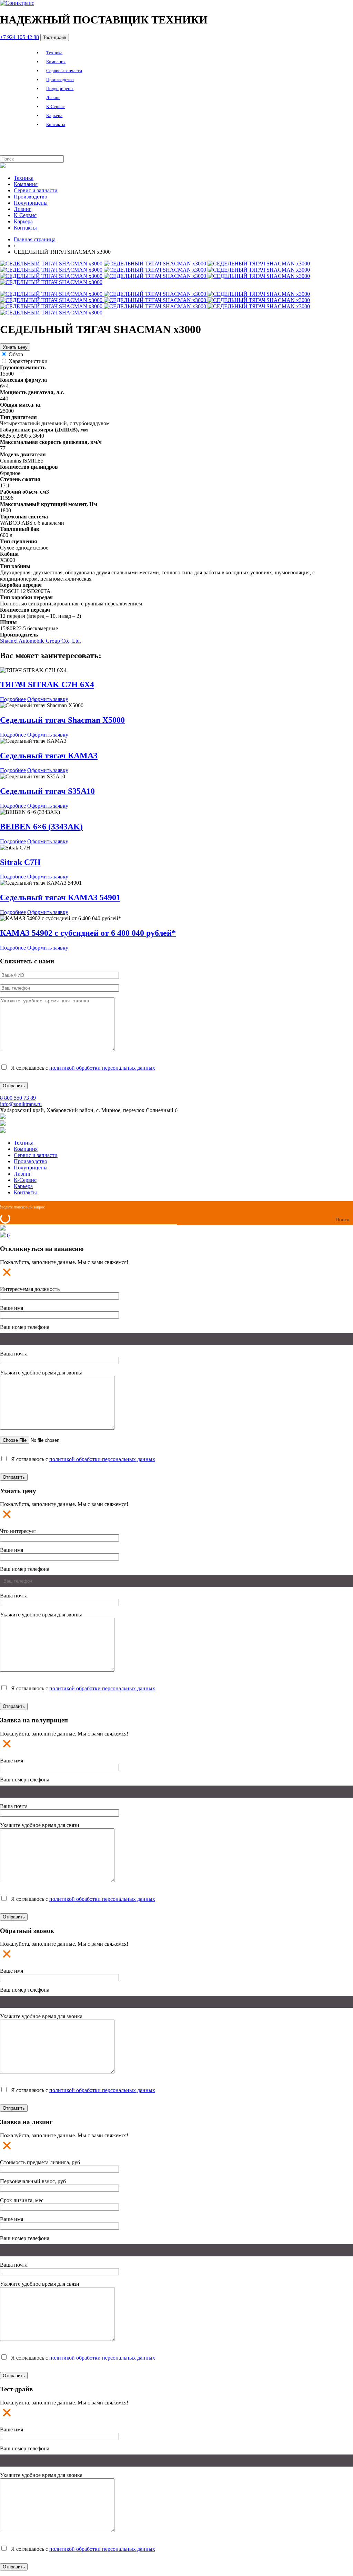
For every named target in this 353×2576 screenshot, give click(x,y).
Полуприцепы (60, 89)
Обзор (16, 354)
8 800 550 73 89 (18, 1098)
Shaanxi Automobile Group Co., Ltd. (41, 641)
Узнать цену (15, 347)
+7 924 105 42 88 (19, 37)
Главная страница (35, 239)
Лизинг (53, 98)
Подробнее (13, 699)
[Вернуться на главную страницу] (17, 3)
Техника (54, 53)
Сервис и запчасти (64, 71)
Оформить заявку (48, 699)
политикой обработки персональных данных (102, 1068)
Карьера (54, 115)
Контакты (56, 124)
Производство (60, 80)
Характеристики (28, 361)
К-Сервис (56, 106)
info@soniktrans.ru (21, 1104)
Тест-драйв (55, 37)
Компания (56, 62)
